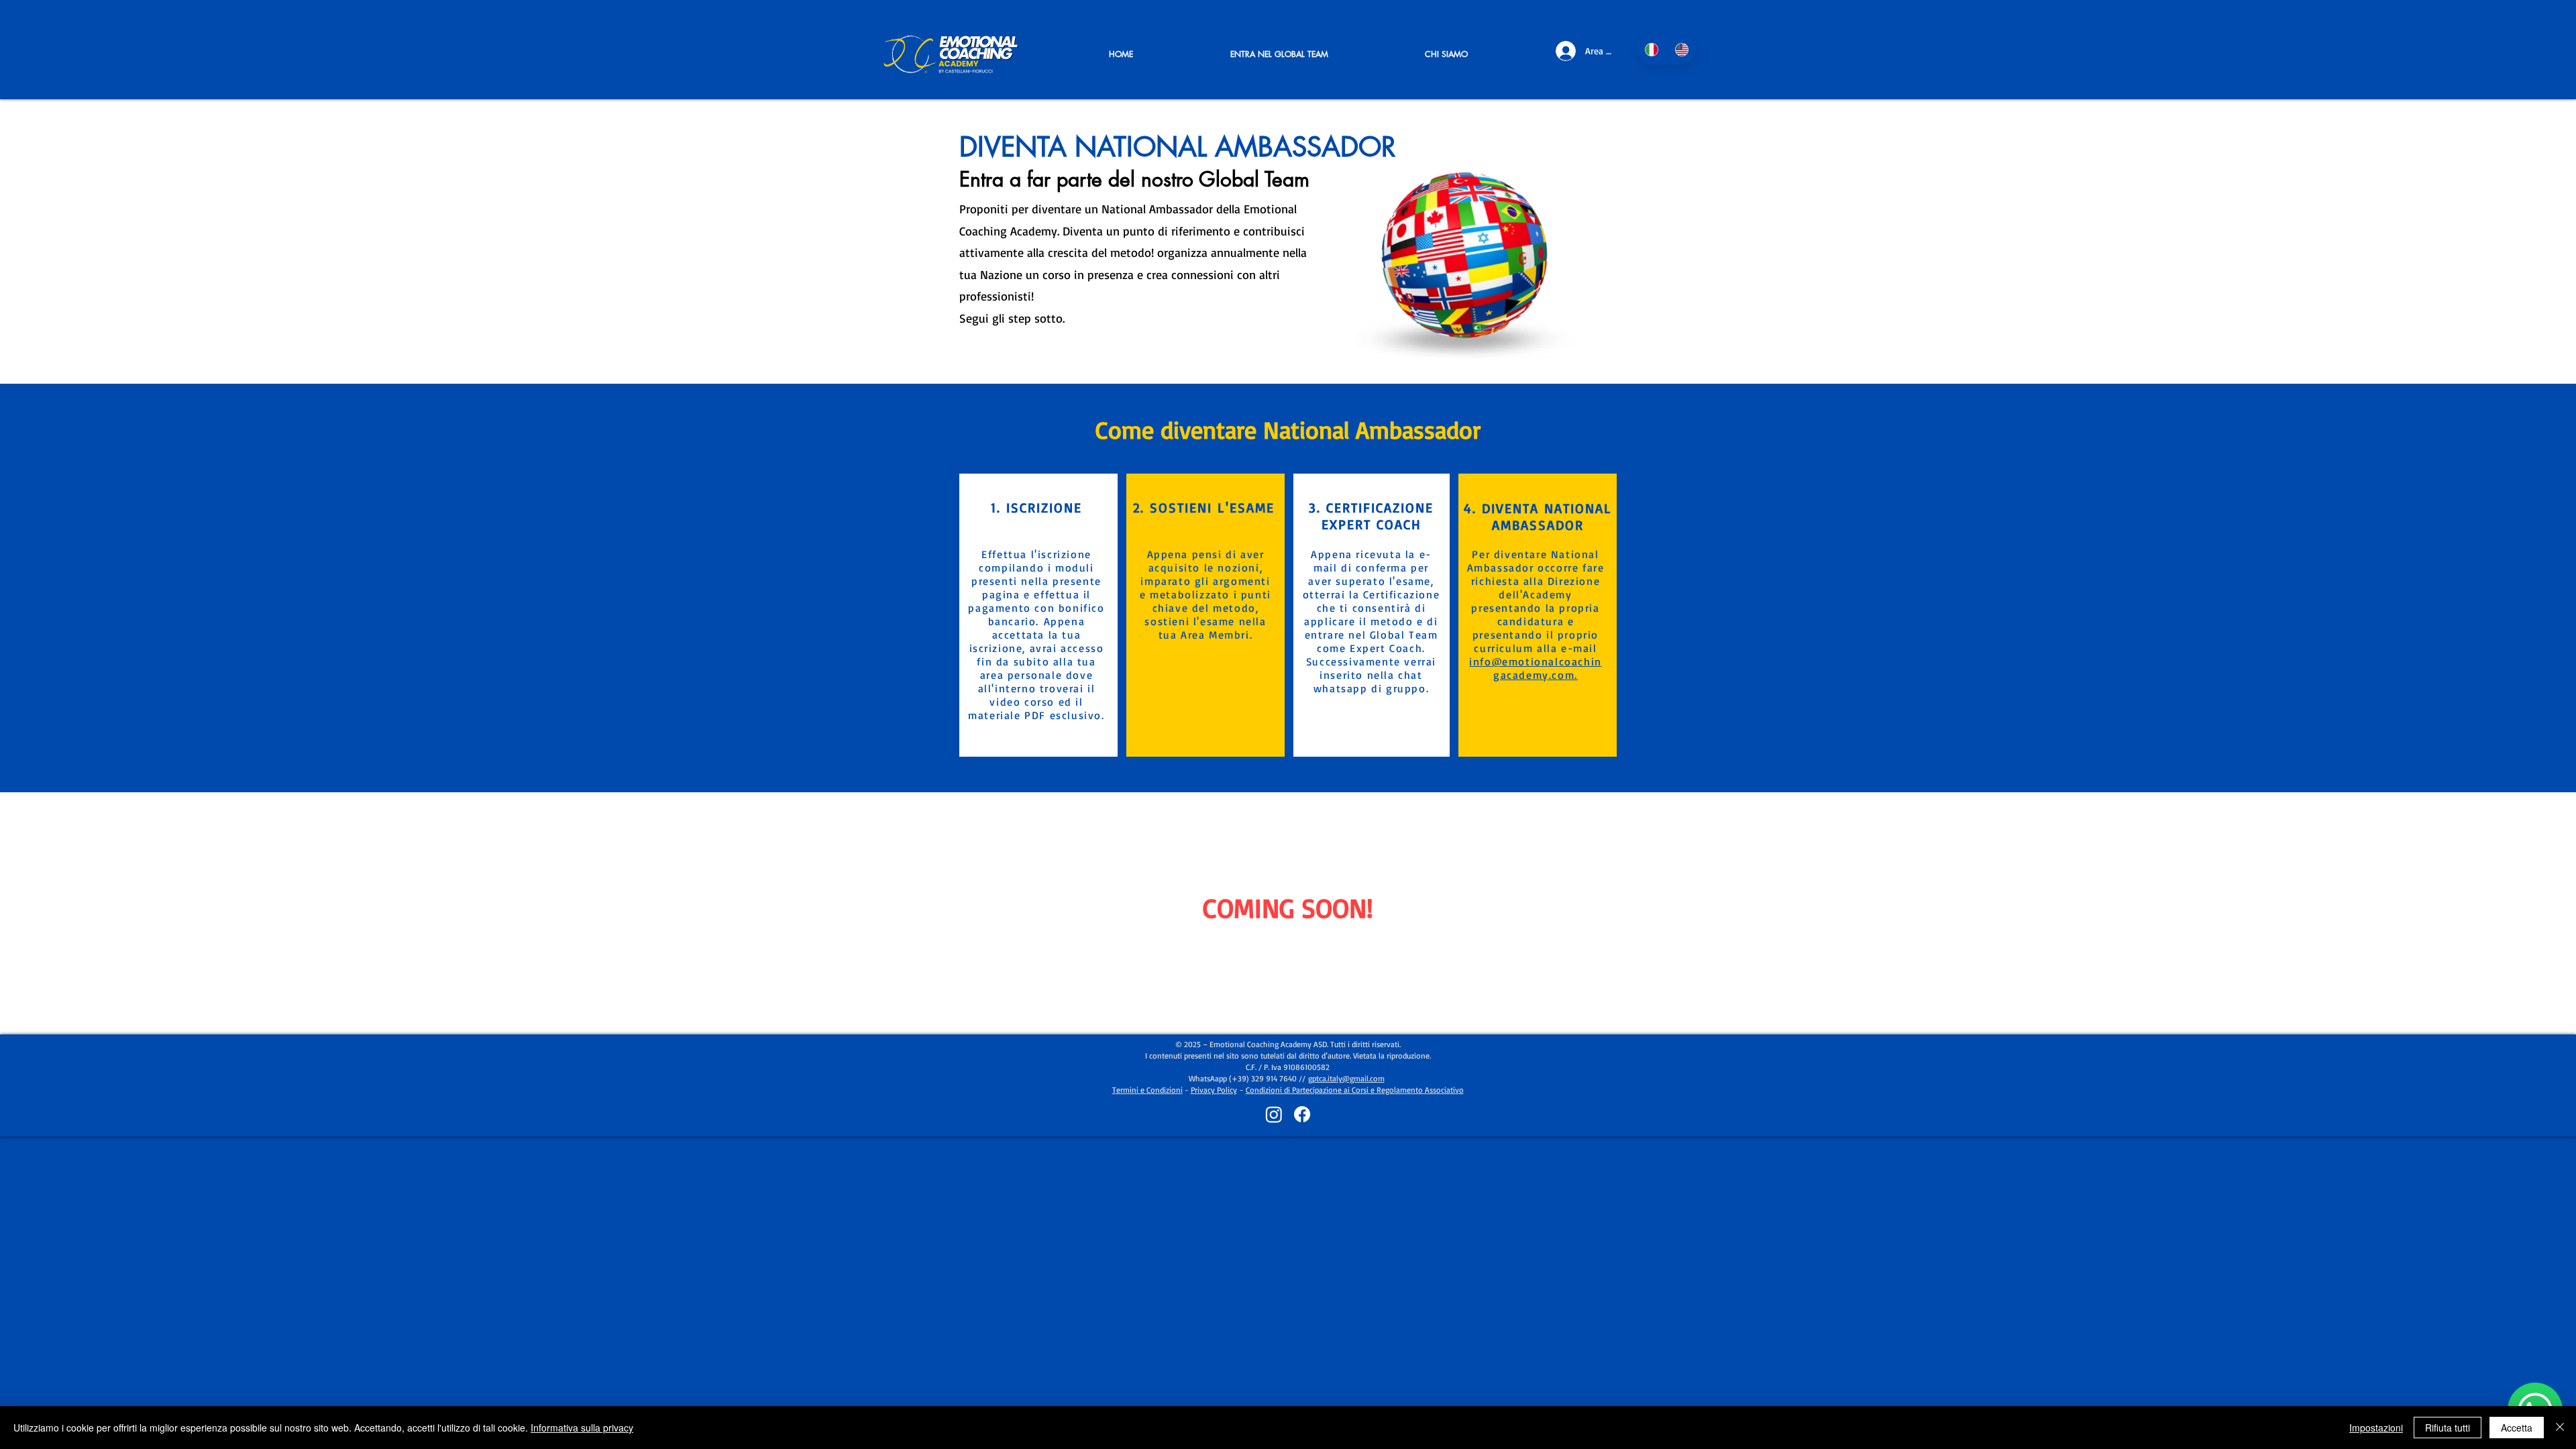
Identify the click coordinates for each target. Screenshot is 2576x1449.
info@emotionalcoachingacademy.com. (1536, 668)
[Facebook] (1302, 1114)
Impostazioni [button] (2376, 1428)
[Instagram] (1274, 1114)
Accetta (2517, 1428)
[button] (1279, 54)
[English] (1681, 49)
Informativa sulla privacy (582, 1428)
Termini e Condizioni (1147, 1090)
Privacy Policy (1214, 1090)
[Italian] (1652, 49)
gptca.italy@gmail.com (1346, 1078)
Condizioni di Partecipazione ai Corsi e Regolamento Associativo (1355, 1090)
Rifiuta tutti (2448, 1428)
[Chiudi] (2560, 1428)
